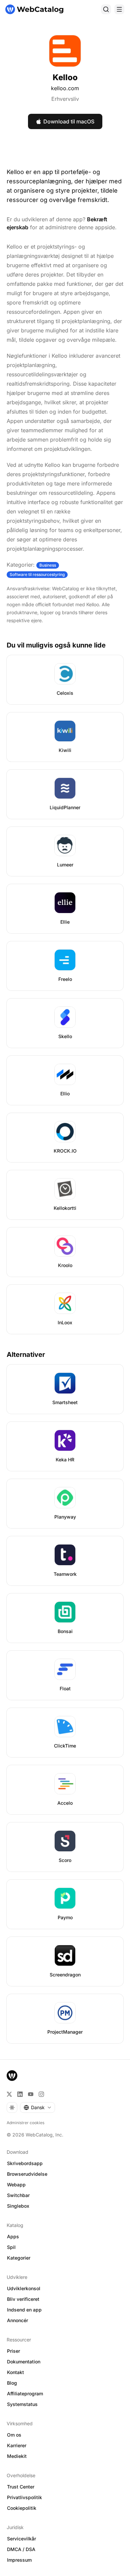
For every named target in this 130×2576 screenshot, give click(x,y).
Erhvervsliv (65, 99)
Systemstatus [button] (22, 2404)
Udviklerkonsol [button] (24, 2288)
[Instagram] (41, 2094)
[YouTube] (31, 2094)
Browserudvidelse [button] (27, 2174)
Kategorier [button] (19, 2258)
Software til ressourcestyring (37, 574)
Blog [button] (12, 2383)
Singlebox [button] (18, 2206)
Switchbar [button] (18, 2195)
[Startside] (34, 9)
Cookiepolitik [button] (22, 2508)
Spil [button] (11, 2247)
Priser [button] (13, 2351)
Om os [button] (14, 2435)
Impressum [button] (19, 2560)
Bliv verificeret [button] (23, 2299)
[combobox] (37, 2108)
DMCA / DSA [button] (21, 2549)
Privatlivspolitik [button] (24, 2497)
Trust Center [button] (21, 2487)
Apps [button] (13, 2236)
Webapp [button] (16, 2185)
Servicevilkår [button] (21, 2539)
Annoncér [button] (17, 2320)
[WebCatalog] (12, 2076)
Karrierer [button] (17, 2445)
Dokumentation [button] (24, 2362)
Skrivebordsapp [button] (25, 2163)
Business (48, 565)
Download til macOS (69, 121)
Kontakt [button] (15, 2372)
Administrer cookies (25, 2123)
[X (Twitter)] (9, 2094)
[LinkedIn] (20, 2094)
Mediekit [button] (17, 2456)
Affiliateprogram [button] (25, 2393)
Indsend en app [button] (24, 2310)
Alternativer (26, 1355)
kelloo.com (65, 88)
